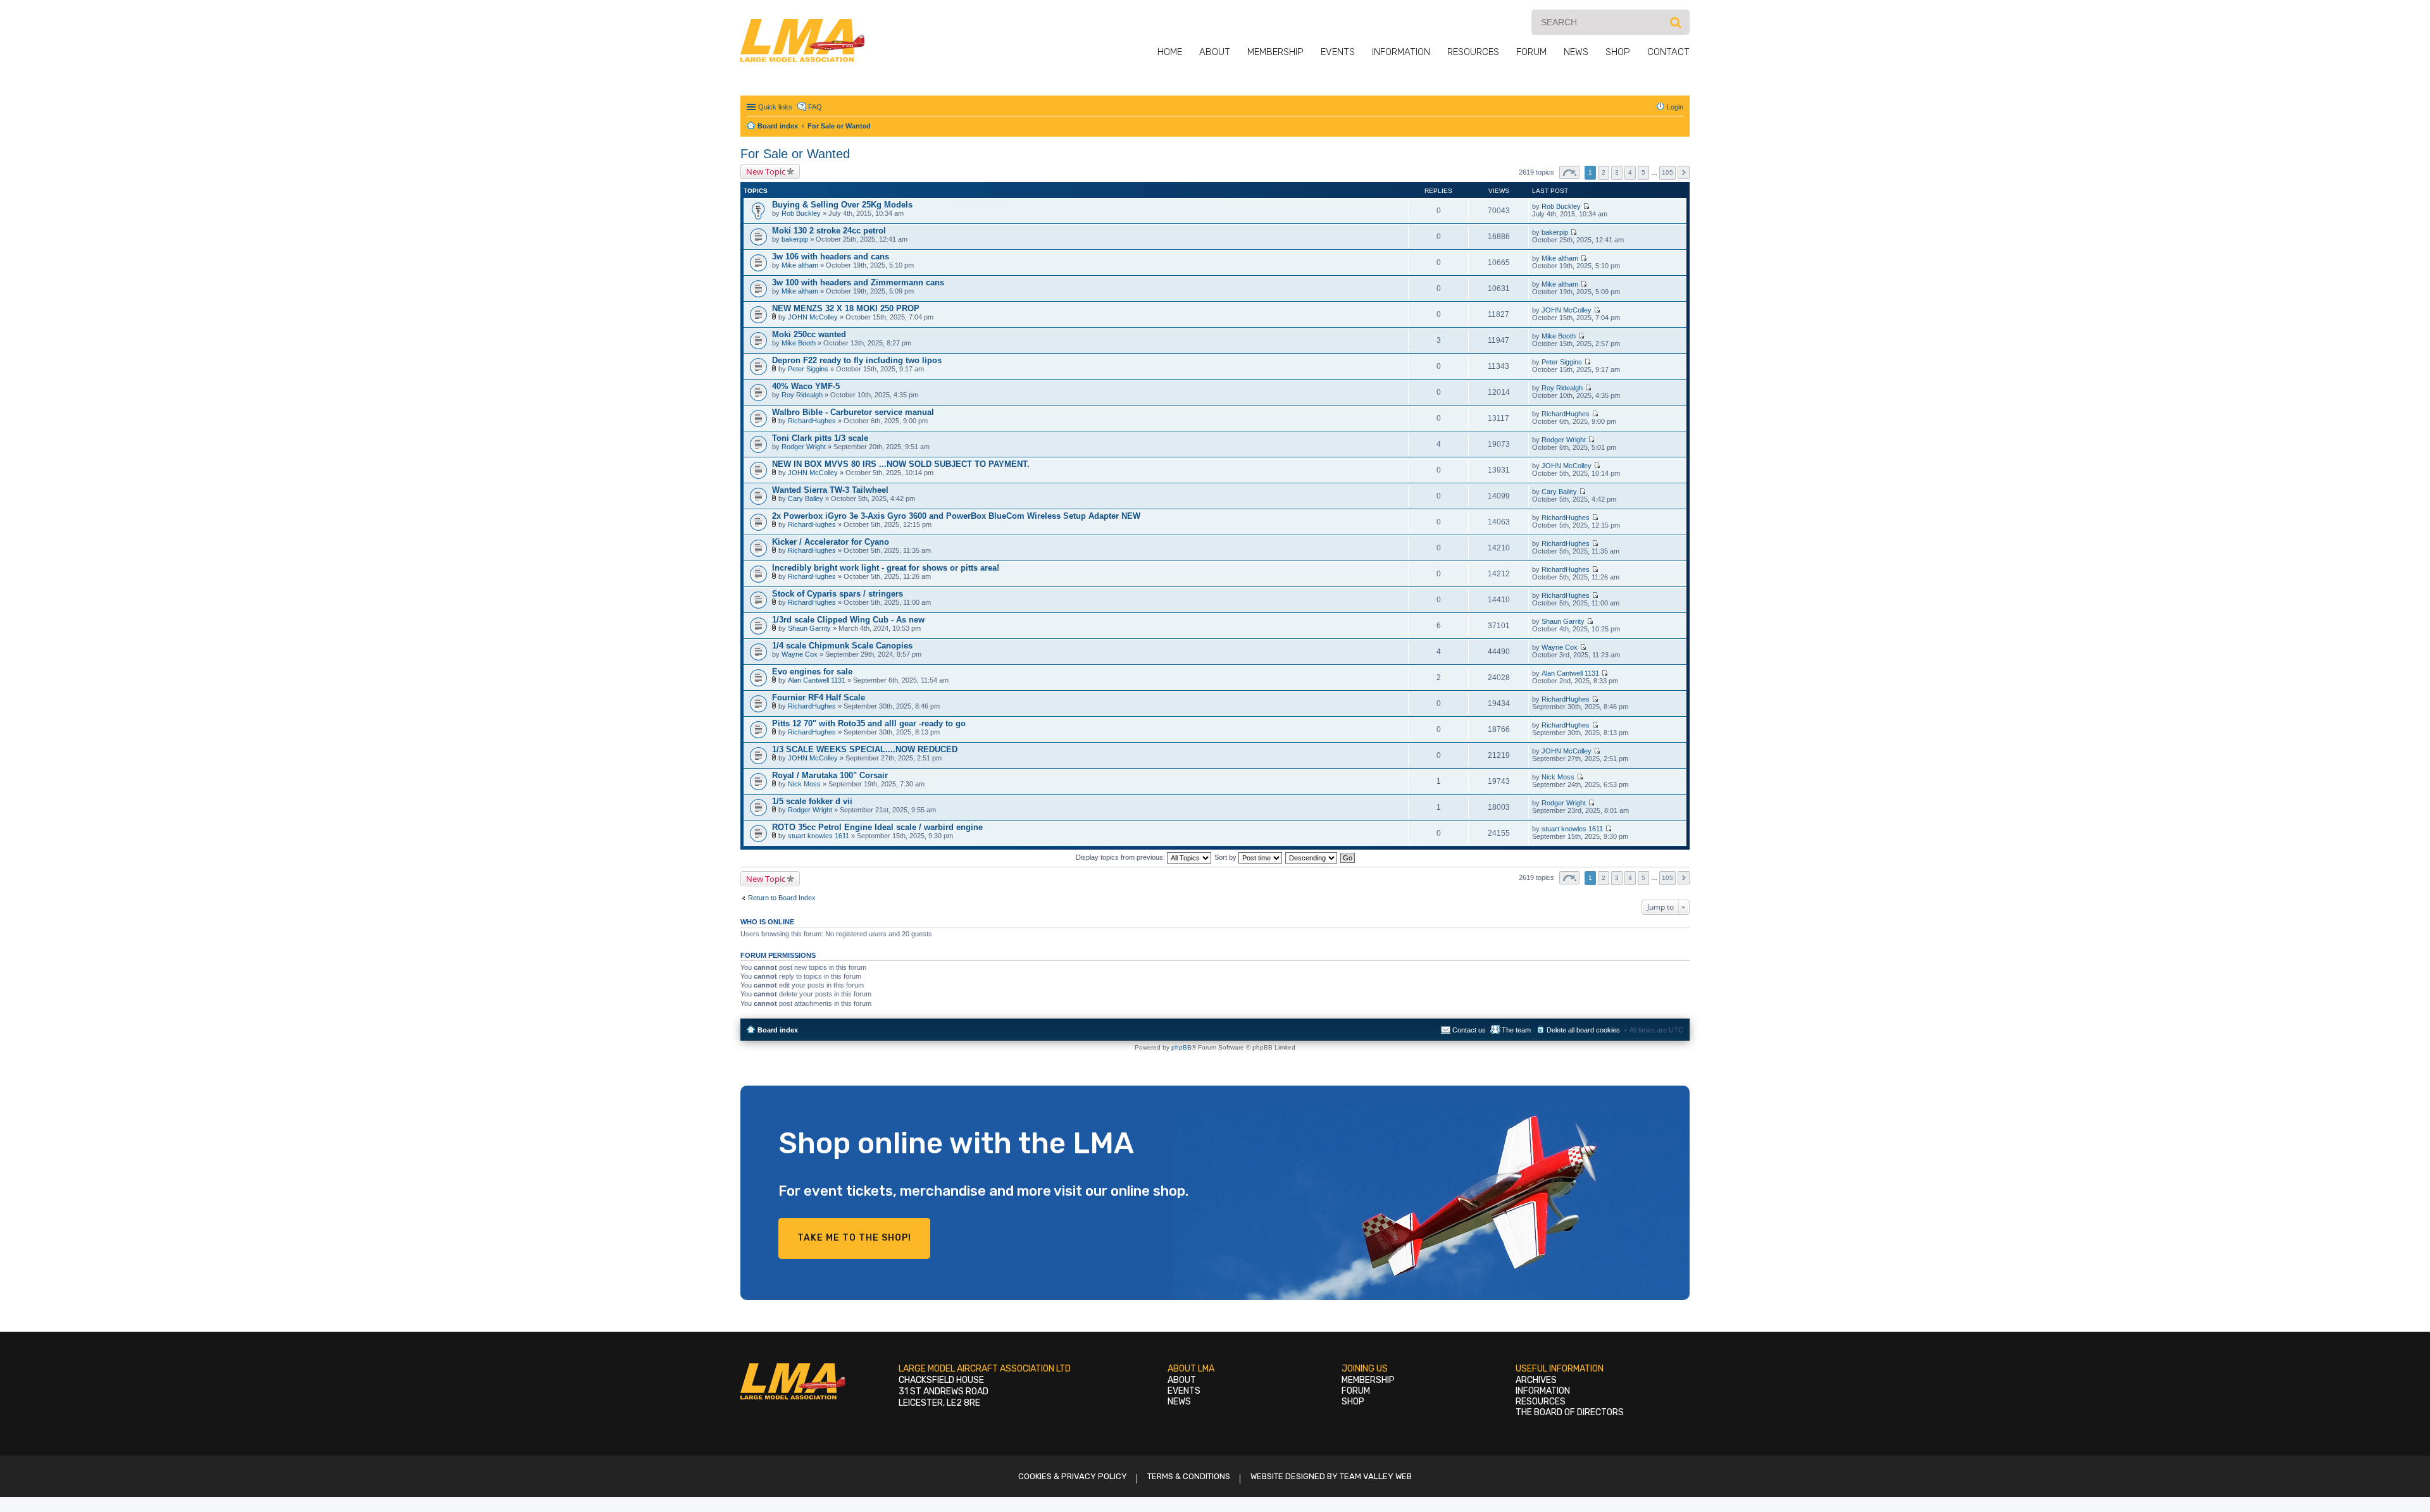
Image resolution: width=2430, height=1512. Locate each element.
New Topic (766, 171)
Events (1338, 52)
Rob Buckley (801, 213)
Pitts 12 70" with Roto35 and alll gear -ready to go (869, 723)
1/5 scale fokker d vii (812, 801)
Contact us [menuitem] (1469, 1030)
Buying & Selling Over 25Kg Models (842, 205)
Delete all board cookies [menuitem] (1583, 1030)
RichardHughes (812, 421)
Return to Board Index (782, 898)
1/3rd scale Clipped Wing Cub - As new (848, 620)
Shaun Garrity (809, 628)
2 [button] (1604, 172)
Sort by (1226, 857)
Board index (778, 1030)
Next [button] (1684, 172)
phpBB (1181, 1047)
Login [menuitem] (1675, 107)
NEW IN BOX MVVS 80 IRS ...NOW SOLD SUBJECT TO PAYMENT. (901, 464)
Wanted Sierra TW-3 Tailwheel (830, 490)
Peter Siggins (808, 369)
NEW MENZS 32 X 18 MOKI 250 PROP (846, 308)
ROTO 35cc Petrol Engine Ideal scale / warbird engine (877, 827)
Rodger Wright (804, 447)
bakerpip (795, 239)
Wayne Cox (800, 654)
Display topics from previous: (1121, 857)
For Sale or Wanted (795, 154)
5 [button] (1643, 172)
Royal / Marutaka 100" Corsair (830, 775)
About (1215, 52)
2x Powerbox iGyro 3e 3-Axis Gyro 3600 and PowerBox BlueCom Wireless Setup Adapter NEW (956, 516)
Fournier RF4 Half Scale (819, 697)
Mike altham (800, 265)
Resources (1473, 52)
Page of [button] (1569, 172)
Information (1401, 52)
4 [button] (1630, 172)
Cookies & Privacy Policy (1073, 1476)
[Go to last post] (1586, 206)
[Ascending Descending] (1312, 857)
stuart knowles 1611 (819, 836)
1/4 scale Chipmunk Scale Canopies (842, 646)
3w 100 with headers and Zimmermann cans (858, 282)
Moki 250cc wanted (809, 334)
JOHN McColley (813, 317)
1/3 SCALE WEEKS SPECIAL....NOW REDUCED (865, 749)
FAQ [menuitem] (815, 107)
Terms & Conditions (1189, 1476)
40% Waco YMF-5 (806, 386)
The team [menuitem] (1516, 1030)
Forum (1531, 52)
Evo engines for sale (812, 672)
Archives (1536, 1380)
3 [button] (1617, 172)
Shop (1618, 52)
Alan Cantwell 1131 (817, 680)
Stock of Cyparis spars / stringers (838, 594)
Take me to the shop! (854, 1238)
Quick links (775, 107)
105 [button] (1667, 172)
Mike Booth (799, 343)
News (1576, 52)
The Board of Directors (1570, 1412)
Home (1170, 52)
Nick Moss (804, 784)
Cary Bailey (806, 499)
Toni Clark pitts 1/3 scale (820, 438)
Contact (1668, 52)
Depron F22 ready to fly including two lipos (857, 360)
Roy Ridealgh (802, 395)
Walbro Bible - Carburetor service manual (853, 412)
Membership (1275, 52)
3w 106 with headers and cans (831, 257)
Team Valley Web (1376, 1476)
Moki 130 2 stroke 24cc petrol (829, 231)
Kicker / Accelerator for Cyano (831, 542)
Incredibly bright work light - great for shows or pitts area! (886, 568)
